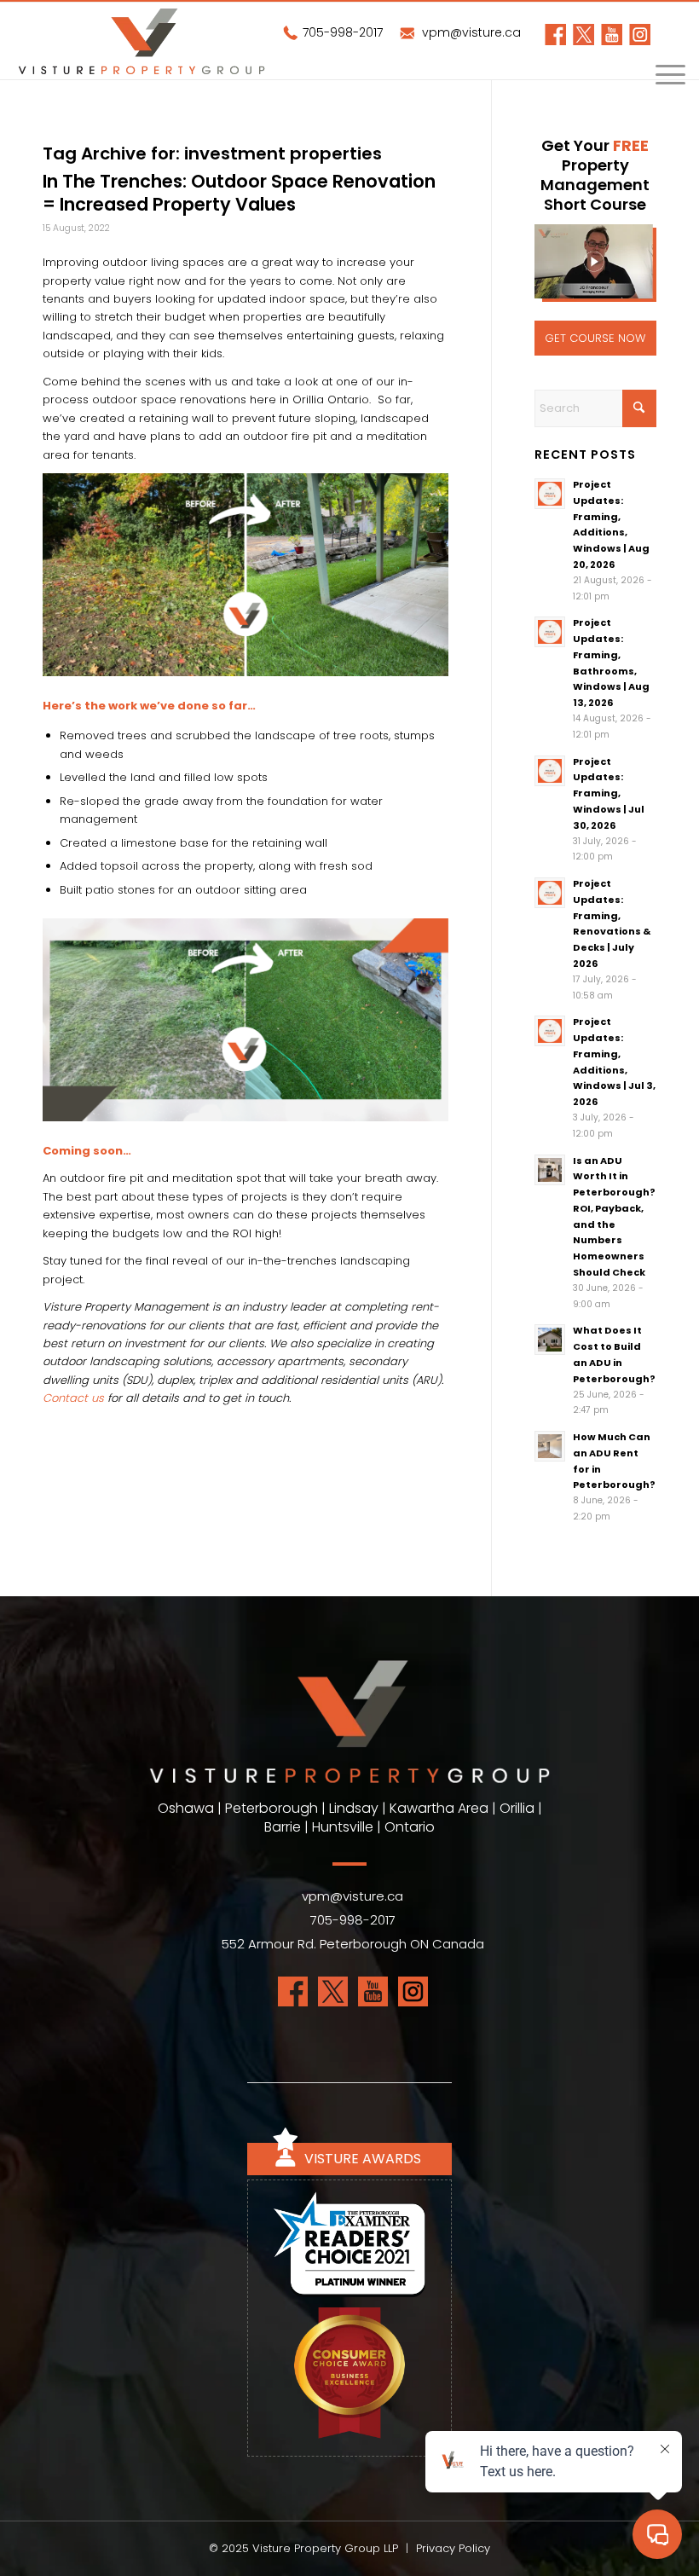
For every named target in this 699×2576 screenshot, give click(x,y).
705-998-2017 (341, 32)
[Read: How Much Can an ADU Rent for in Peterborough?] (550, 1446)
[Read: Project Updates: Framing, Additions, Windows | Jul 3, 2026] (550, 1031)
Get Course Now (595, 338)
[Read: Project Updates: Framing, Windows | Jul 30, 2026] (550, 771)
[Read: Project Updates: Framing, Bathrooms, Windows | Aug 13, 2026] (550, 632)
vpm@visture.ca (470, 32)
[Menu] (662, 78)
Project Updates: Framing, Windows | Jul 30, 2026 (609, 793)
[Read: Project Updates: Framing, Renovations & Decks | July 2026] (550, 893)
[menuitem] (662, 78)
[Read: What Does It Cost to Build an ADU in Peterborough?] (550, 1340)
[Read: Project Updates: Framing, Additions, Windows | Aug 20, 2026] (550, 494)
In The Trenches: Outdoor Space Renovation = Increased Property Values (239, 193)
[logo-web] (142, 41)
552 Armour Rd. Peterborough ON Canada (353, 1944)
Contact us (73, 1398)
